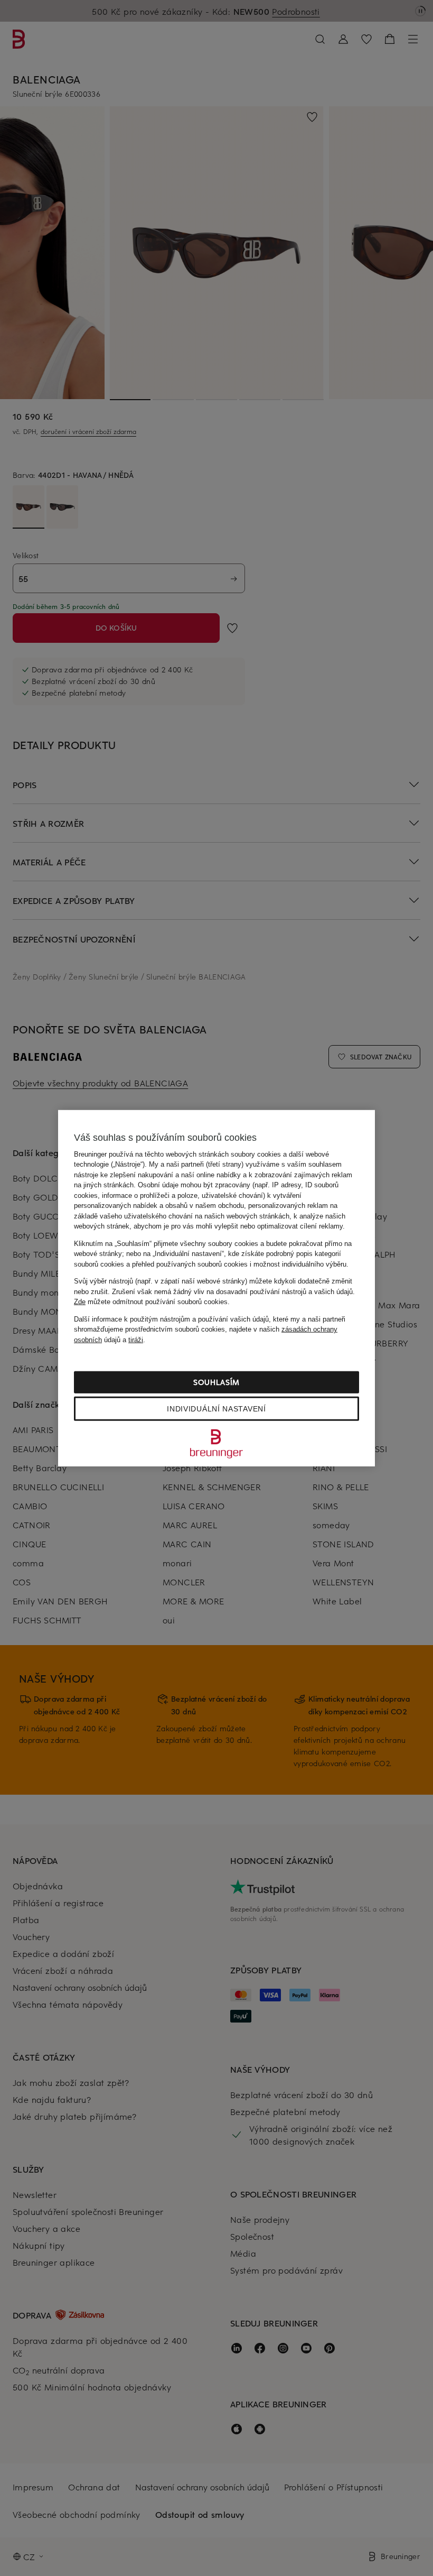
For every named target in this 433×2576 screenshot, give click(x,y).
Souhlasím (216, 1382)
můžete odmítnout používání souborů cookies (151, 1302)
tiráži (136, 1339)
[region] (216, 1288)
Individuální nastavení (216, 1409)
